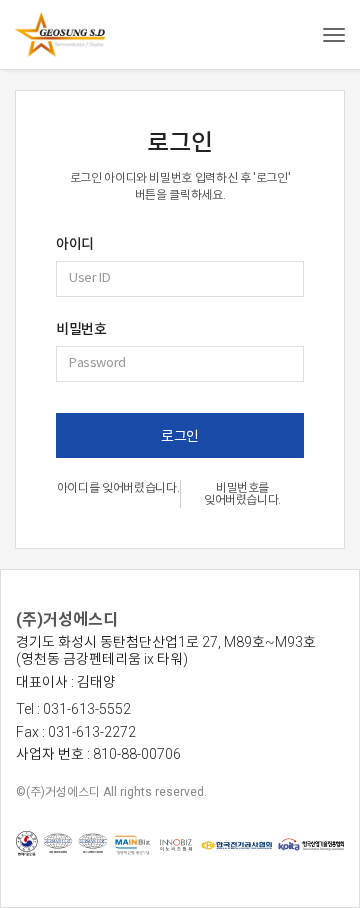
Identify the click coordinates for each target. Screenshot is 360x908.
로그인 (180, 436)
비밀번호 (81, 329)
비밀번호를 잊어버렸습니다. (242, 494)
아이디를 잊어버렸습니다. (118, 488)
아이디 (75, 244)
